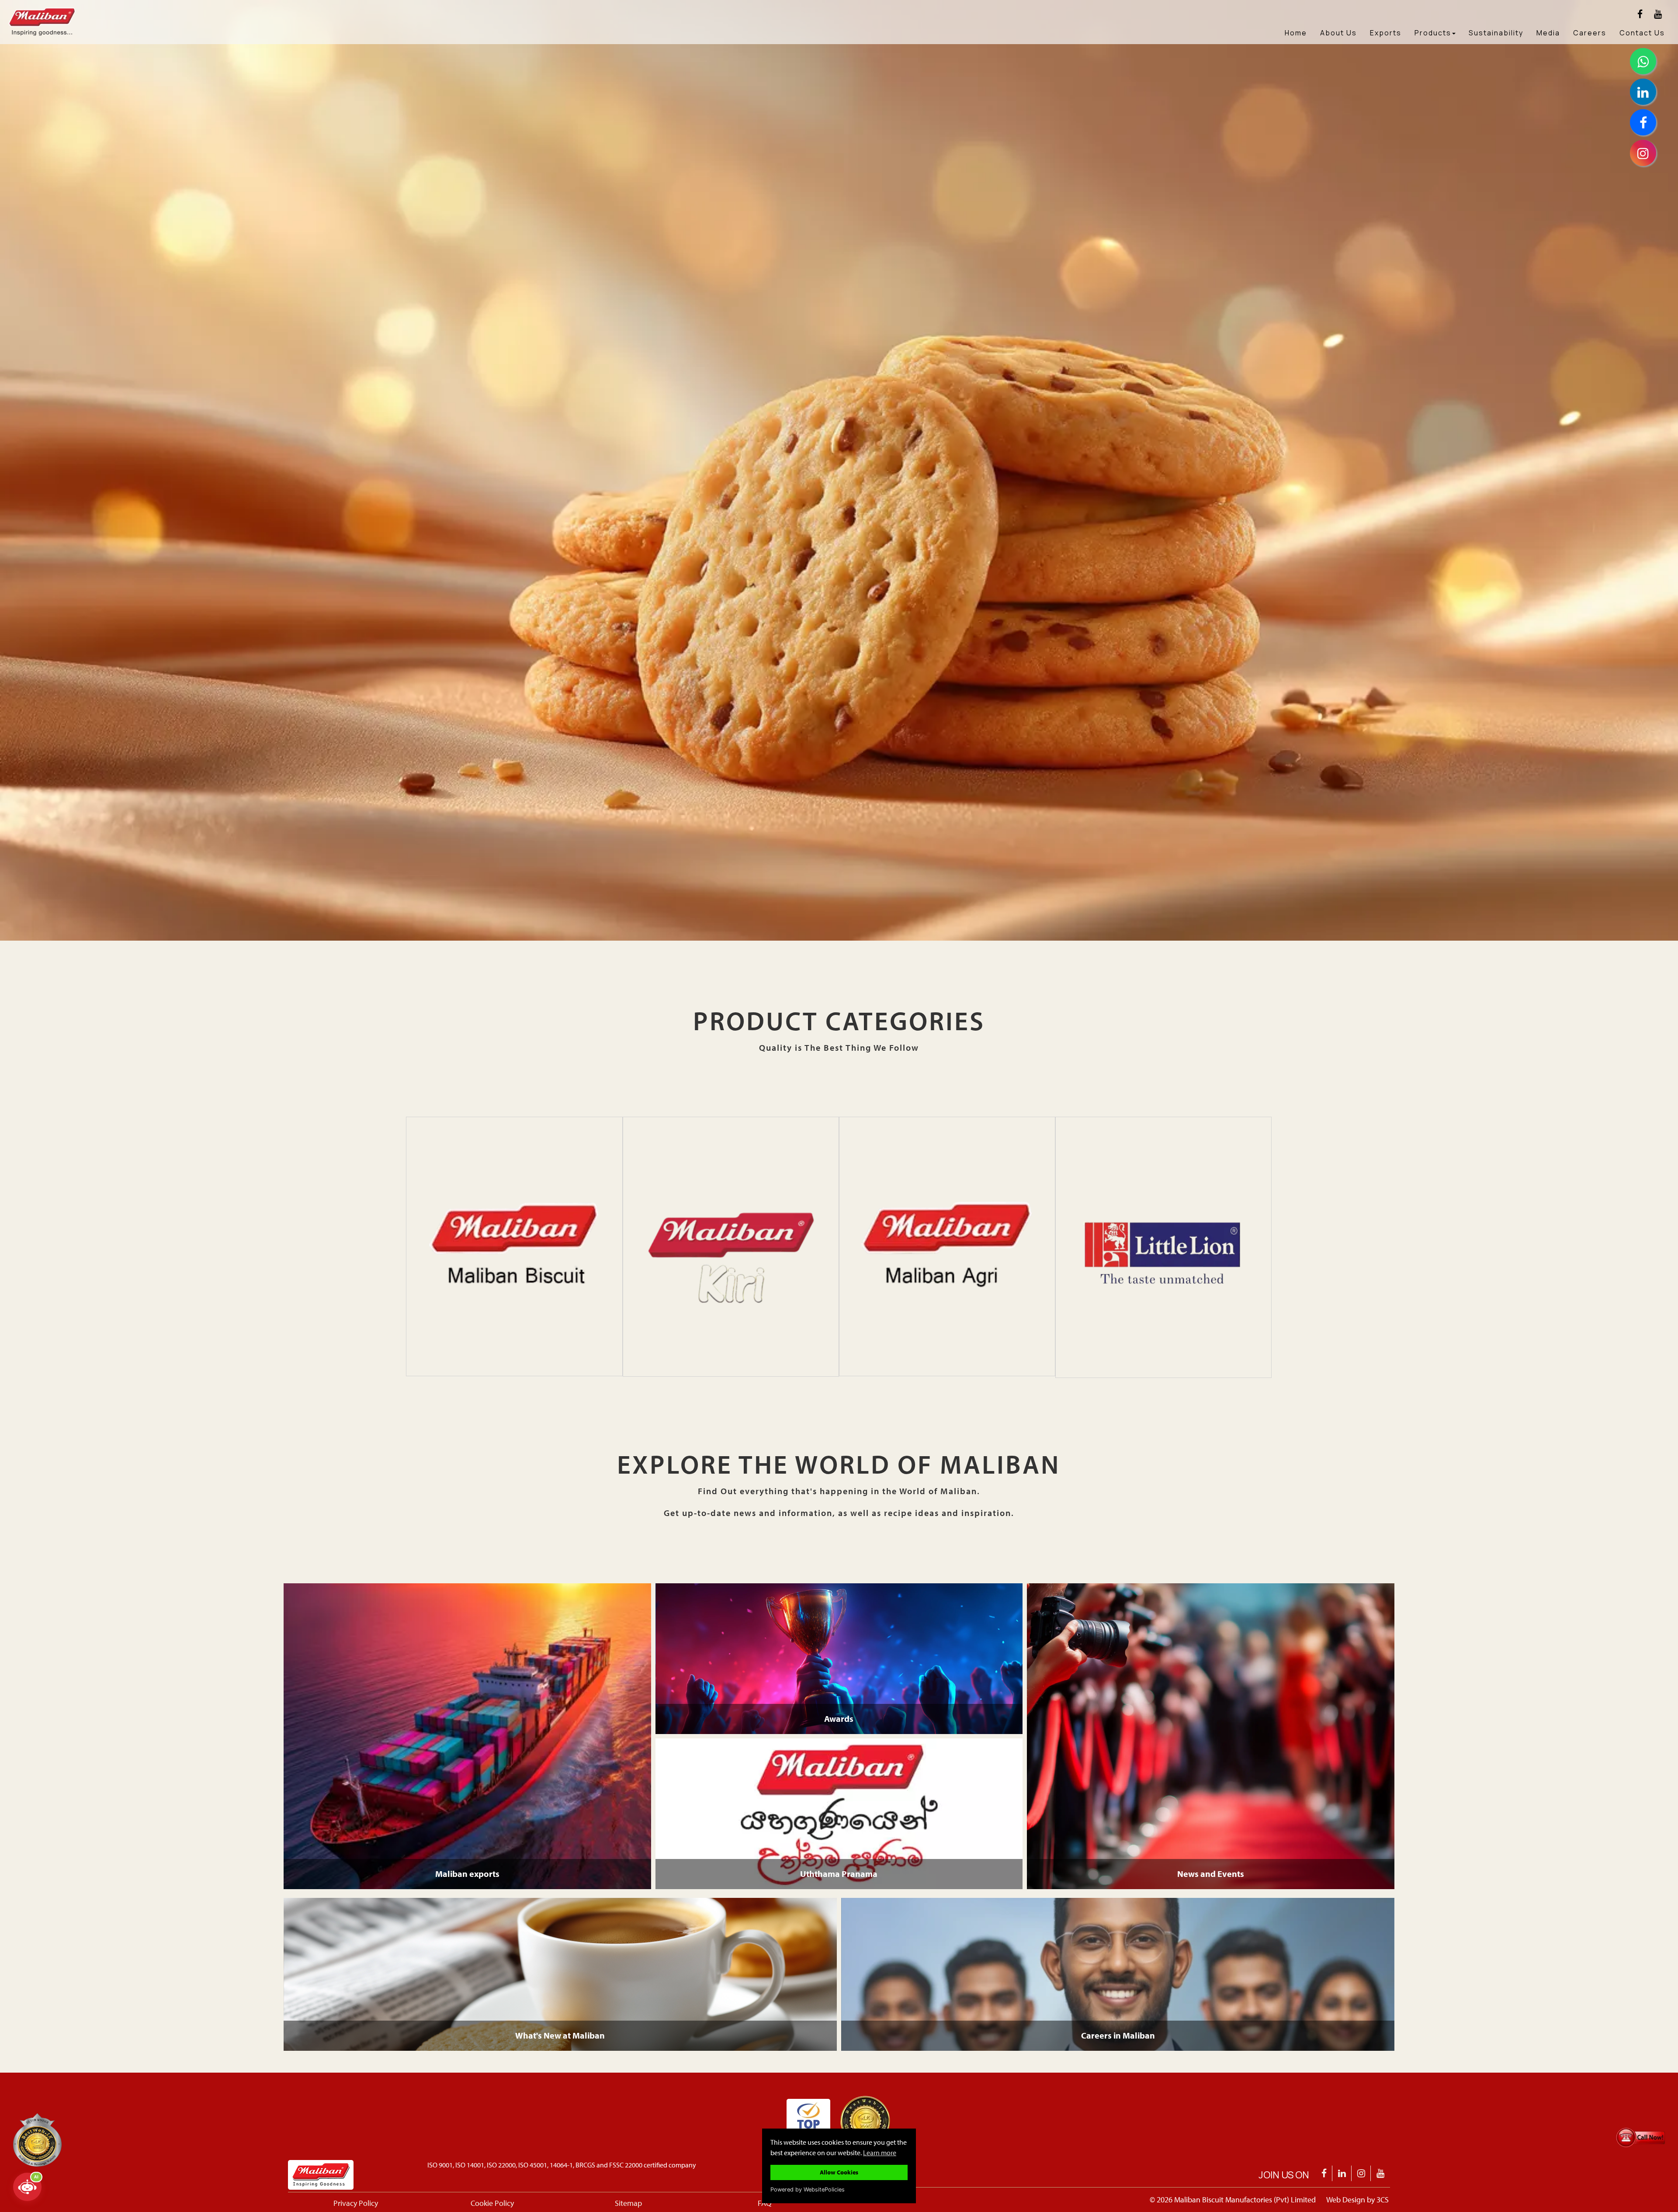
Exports (1386, 33)
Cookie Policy (492, 2203)
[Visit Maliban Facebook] (1640, 14)
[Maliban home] (73, 11)
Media (1548, 33)
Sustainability (1496, 33)
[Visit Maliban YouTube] (1658, 14)
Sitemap (628, 2203)
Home (1296, 33)
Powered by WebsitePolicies (808, 2189)
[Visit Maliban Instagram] (1361, 2173)
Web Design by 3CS (1357, 2200)
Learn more (880, 2152)
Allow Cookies (839, 2172)
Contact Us (1642, 33)
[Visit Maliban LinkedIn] (1342, 2173)
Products (1433, 33)
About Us (1338, 33)
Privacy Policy (356, 2203)
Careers (1590, 33)
